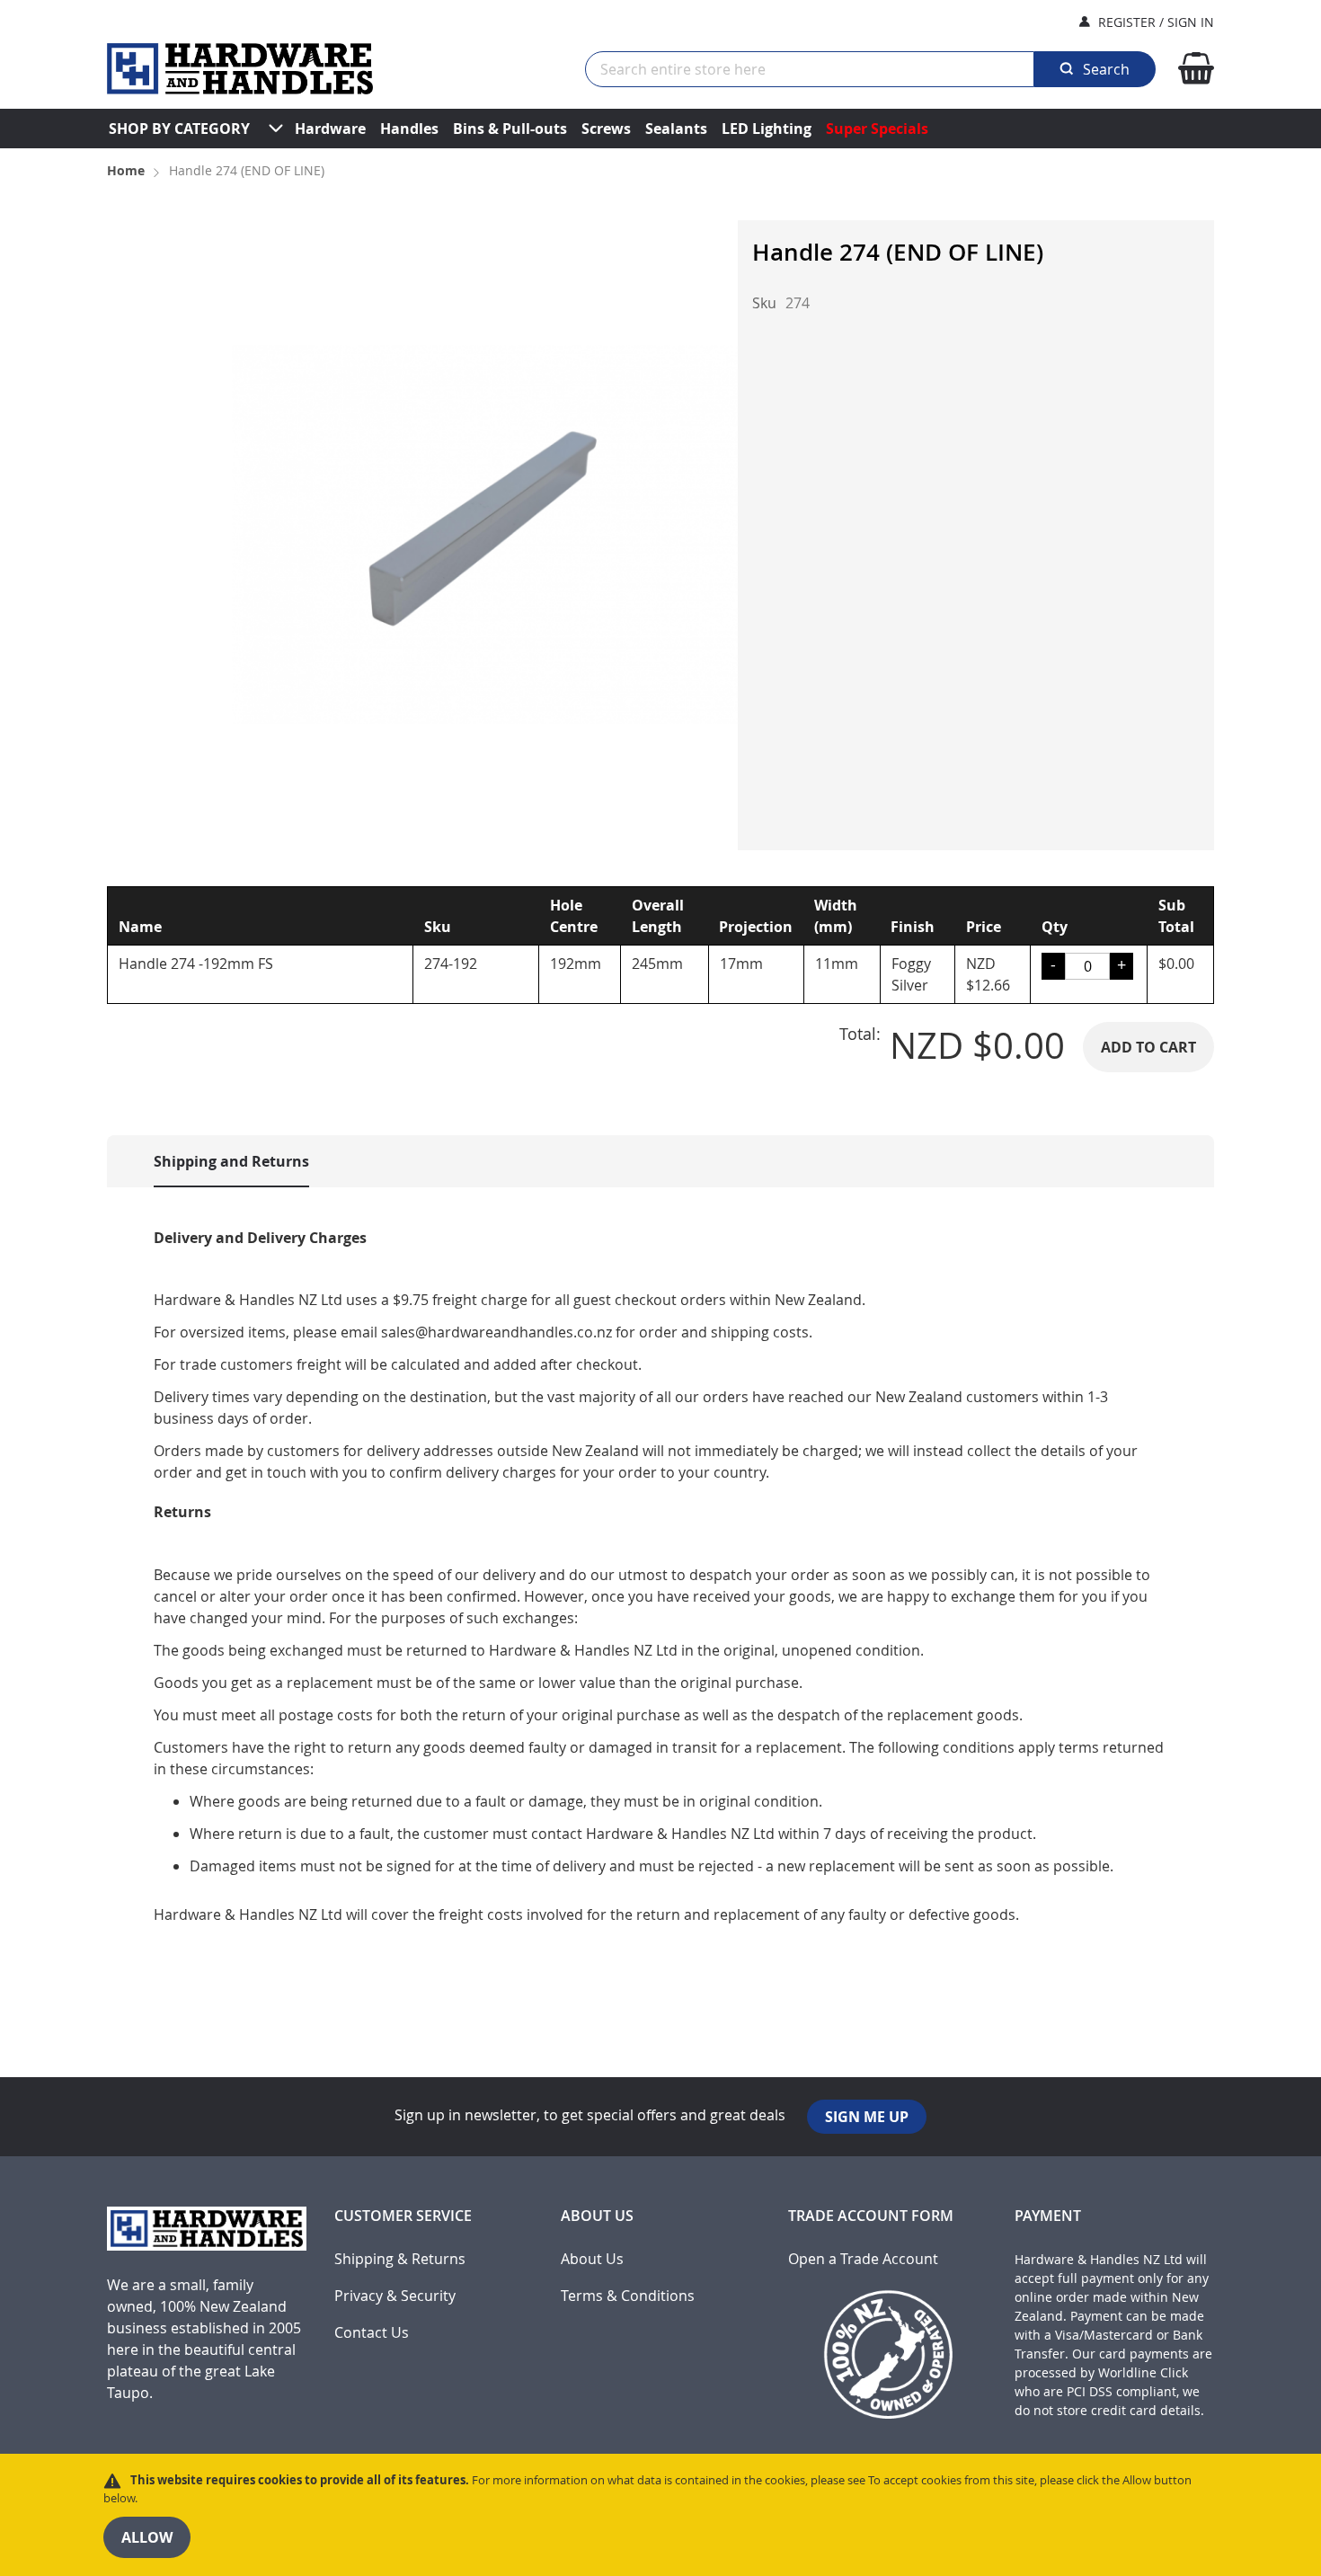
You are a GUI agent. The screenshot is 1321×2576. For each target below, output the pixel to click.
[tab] (213, 1161)
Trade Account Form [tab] (871, 2216)
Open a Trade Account (863, 2259)
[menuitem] (179, 129)
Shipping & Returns (400, 2259)
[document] (660, 2515)
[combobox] (810, 69)
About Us (592, 2259)
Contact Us (372, 2333)
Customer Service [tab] (403, 2216)
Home (126, 170)
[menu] (660, 129)
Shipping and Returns (231, 1161)
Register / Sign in (1156, 22)
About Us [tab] (597, 2216)
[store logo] (240, 69)
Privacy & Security (395, 2296)
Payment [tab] (1048, 2216)
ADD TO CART (1148, 1047)
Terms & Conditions (628, 2296)
